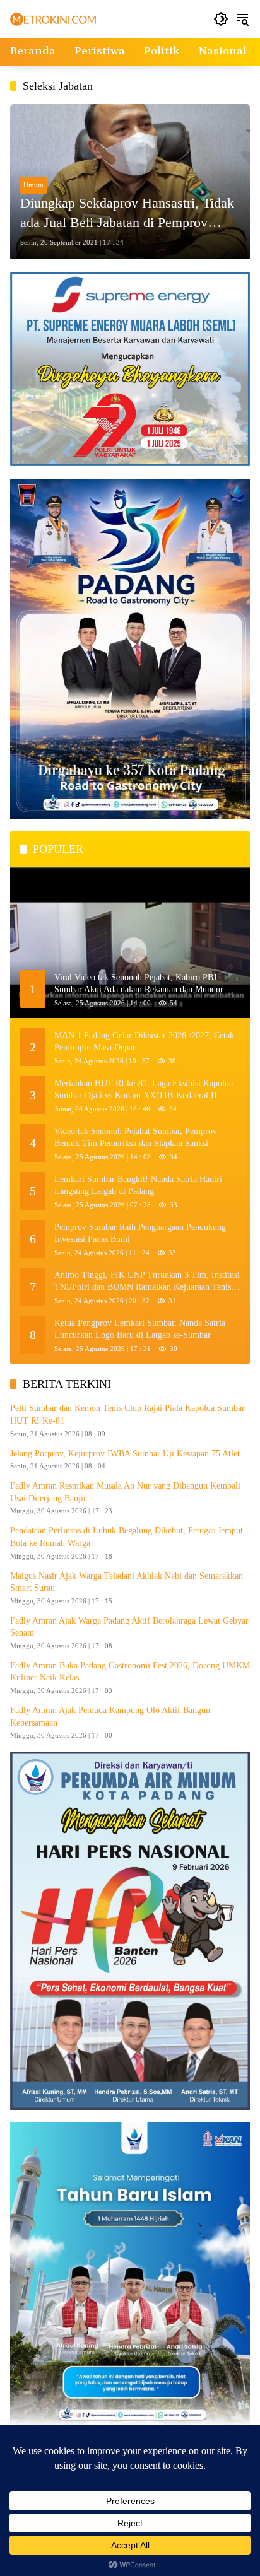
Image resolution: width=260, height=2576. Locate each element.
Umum (33, 185)
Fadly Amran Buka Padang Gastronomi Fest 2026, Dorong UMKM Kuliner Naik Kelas (130, 1672)
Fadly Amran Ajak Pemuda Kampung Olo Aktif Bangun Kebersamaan (110, 1717)
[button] (221, 19)
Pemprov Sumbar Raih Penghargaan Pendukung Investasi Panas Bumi (140, 1233)
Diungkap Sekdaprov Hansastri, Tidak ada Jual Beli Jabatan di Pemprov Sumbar (127, 214)
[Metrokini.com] (53, 19)
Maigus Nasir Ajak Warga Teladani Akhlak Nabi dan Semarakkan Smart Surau (127, 1582)
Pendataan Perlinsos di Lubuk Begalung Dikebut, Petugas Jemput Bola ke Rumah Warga (127, 1537)
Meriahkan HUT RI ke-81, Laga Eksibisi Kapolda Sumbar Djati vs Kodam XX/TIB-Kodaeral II (144, 1090)
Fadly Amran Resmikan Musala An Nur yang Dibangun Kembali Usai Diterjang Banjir (125, 1492)
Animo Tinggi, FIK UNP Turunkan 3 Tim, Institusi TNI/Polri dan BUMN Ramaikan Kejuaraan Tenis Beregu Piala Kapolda (147, 1282)
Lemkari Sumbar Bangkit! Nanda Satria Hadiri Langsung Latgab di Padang (138, 1186)
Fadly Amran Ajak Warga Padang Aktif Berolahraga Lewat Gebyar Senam (129, 1627)
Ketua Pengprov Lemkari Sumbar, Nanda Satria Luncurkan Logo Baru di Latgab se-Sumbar (140, 1329)
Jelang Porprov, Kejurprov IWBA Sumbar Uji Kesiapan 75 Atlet (125, 1454)
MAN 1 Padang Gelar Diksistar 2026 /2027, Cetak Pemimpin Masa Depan (144, 1042)
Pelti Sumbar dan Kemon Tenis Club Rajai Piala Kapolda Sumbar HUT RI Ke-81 (127, 1414)
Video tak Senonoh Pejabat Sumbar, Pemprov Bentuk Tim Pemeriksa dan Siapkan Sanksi (136, 1138)
